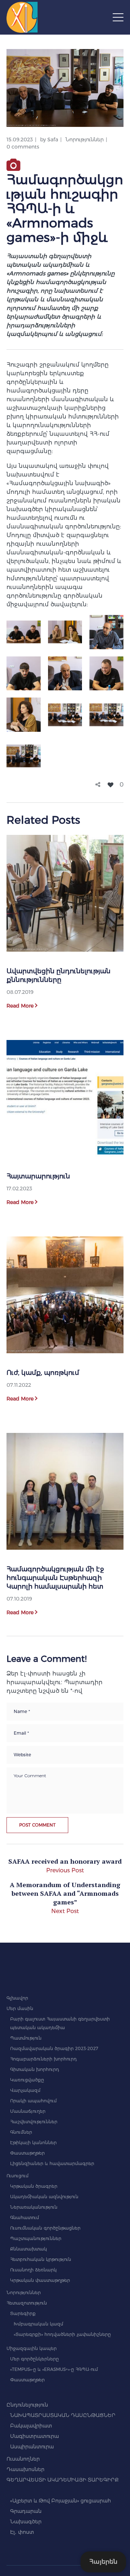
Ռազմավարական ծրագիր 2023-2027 (54, 2048)
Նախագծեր (26, 2522)
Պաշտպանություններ (36, 2238)
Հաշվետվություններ (34, 2122)
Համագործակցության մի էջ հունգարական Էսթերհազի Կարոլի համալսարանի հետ (55, 1578)
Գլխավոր (17, 1998)
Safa (53, 140)
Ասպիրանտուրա (32, 2447)
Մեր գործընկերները (34, 2359)
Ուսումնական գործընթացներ (45, 2228)
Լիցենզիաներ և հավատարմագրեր (52, 2163)
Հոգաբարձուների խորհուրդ (44, 2059)
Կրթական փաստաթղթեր (40, 2280)
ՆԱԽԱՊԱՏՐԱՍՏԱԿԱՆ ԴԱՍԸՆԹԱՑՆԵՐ (63, 2415)
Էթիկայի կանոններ (33, 2143)
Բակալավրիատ (31, 2426)
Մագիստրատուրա (34, 2436)
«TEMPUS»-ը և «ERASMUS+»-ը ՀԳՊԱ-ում (54, 2369)
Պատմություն (26, 2038)
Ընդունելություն (27, 2405)
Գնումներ (21, 2132)
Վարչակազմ (25, 2090)
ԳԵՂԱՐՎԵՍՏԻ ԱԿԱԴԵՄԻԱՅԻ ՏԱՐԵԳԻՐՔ (63, 2480)
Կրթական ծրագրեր (34, 2186)
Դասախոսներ (25, 2469)
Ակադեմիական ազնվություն (44, 2197)
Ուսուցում (18, 2176)
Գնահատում (25, 2218)
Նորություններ (84, 140)
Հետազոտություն (27, 2303)
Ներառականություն (34, 2207)
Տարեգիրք (23, 2313)
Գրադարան (26, 2511)
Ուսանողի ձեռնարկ (33, 2270)
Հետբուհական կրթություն (41, 2259)
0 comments (23, 147)
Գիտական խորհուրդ (35, 2069)
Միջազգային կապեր (32, 2348)
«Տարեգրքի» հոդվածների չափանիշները (62, 2334)
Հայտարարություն (38, 1176)
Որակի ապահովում (33, 2101)
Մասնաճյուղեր (28, 2111)
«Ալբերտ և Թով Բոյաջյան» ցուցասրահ (60, 2501)
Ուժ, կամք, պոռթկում (43, 1373)
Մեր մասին (20, 2008)
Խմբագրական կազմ (38, 2324)
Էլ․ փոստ (22, 2532)
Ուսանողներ (23, 2459)
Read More (20, 1006)
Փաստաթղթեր (27, 2153)
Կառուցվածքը (27, 2080)
